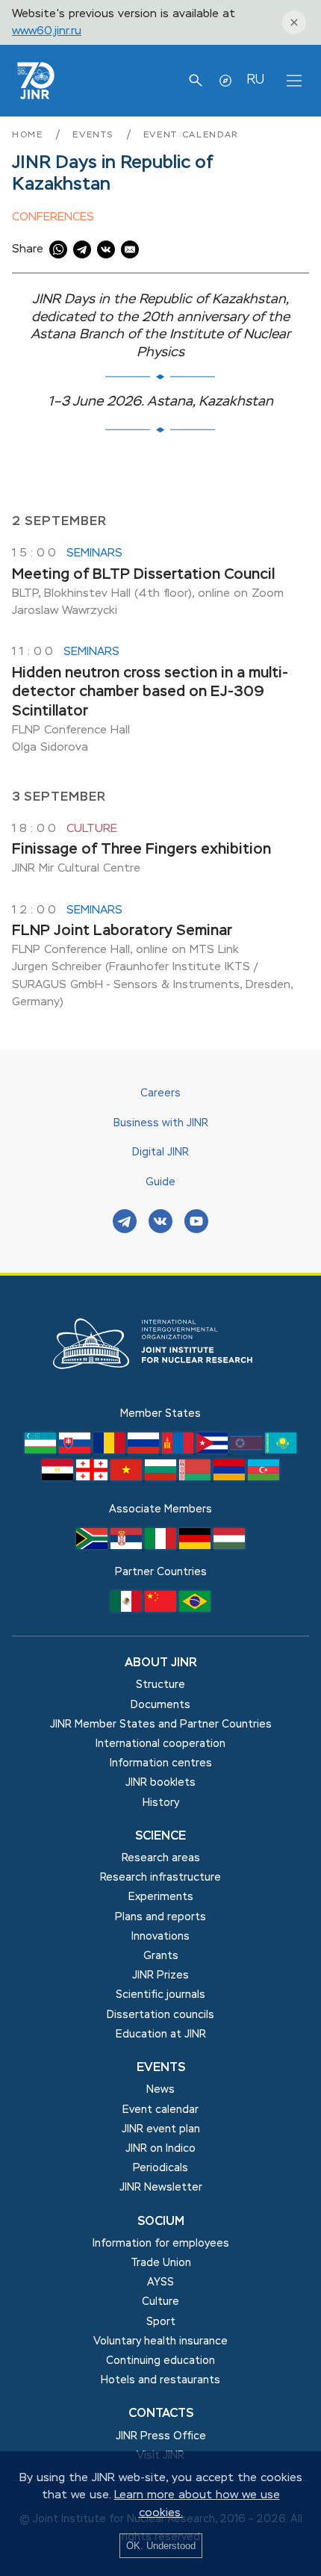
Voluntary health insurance (160, 2341)
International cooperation (160, 1744)
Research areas (161, 1858)
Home (29, 135)
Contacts (161, 2414)
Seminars (94, 553)
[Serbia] (128, 1546)
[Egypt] (59, 1477)
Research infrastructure (160, 1878)
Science (160, 1837)
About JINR (161, 1663)
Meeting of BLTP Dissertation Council (143, 575)
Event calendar (191, 135)
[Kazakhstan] (281, 1450)
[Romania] (110, 1450)
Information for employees (161, 2244)
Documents (160, 1705)
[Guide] (225, 81)
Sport (161, 2322)
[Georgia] (93, 1477)
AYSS (160, 2282)
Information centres (161, 1763)
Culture (92, 829)
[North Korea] (248, 1450)
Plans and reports (160, 1917)
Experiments (161, 1897)
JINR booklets (160, 1783)
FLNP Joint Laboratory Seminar (122, 931)
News (160, 2090)
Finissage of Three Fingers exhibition (141, 850)
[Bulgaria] (162, 1477)
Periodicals (160, 2168)
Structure (160, 1685)
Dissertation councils (160, 2015)
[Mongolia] (179, 1450)
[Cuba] (214, 1450)
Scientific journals (160, 1995)
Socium (161, 2222)
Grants (161, 1956)
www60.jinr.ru (47, 31)
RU (255, 80)
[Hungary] (229, 1546)
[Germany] (196, 1546)
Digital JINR (160, 1152)
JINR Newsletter (161, 2188)
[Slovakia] (76, 1450)
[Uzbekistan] (42, 1450)
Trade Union (161, 2263)
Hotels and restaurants (160, 2380)
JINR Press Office (161, 2436)
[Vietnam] (128, 1477)
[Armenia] (231, 1477)
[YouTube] (196, 1223)
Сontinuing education (160, 2361)
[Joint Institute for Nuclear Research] (160, 1397)
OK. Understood (161, 2546)
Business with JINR (161, 1123)
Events (95, 135)
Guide (160, 1182)
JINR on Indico (160, 2149)
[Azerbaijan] (264, 1477)
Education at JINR (161, 2035)
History (161, 1803)
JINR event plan (161, 2129)
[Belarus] (196, 1477)
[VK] (160, 1223)
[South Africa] (93, 1546)
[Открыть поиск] (196, 81)
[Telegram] (125, 1223)
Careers (160, 1093)
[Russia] (145, 1450)
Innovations (160, 1937)
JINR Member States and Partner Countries (161, 1725)
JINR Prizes (160, 1976)
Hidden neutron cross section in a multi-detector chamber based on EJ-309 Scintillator (150, 692)
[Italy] (162, 1546)
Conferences (53, 217)
